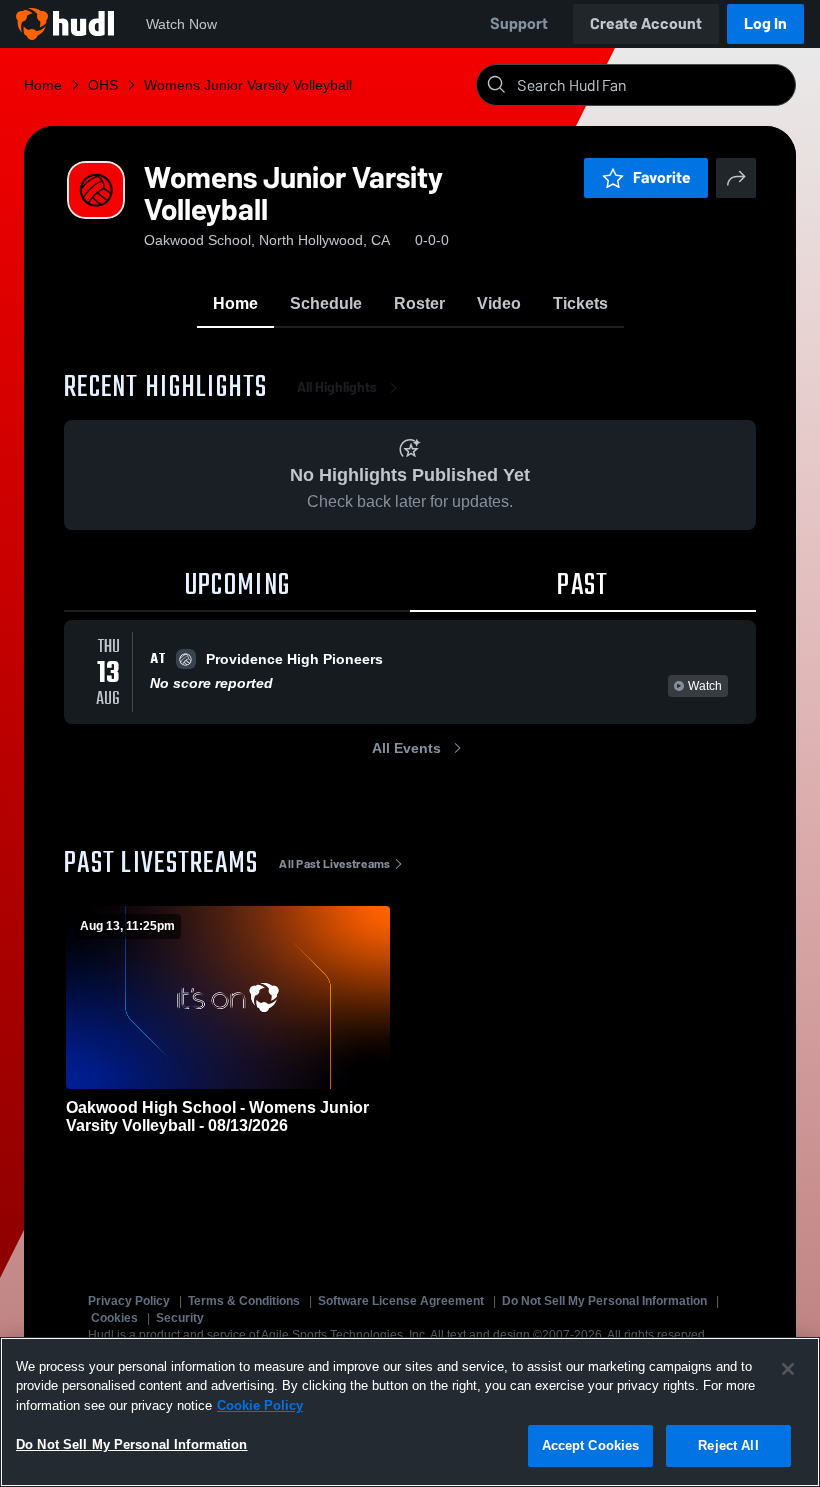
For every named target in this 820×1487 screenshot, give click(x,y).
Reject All (728, 1445)
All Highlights (337, 387)
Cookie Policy (260, 1405)
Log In (765, 23)
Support (519, 23)
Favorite (662, 177)
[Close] (788, 1369)
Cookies (114, 1318)
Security (180, 1318)
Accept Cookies (591, 1445)
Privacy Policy (129, 1301)
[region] (410, 1412)
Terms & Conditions (244, 1301)
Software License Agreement (401, 1301)
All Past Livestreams (334, 864)
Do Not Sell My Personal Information (604, 1301)
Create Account (646, 23)
